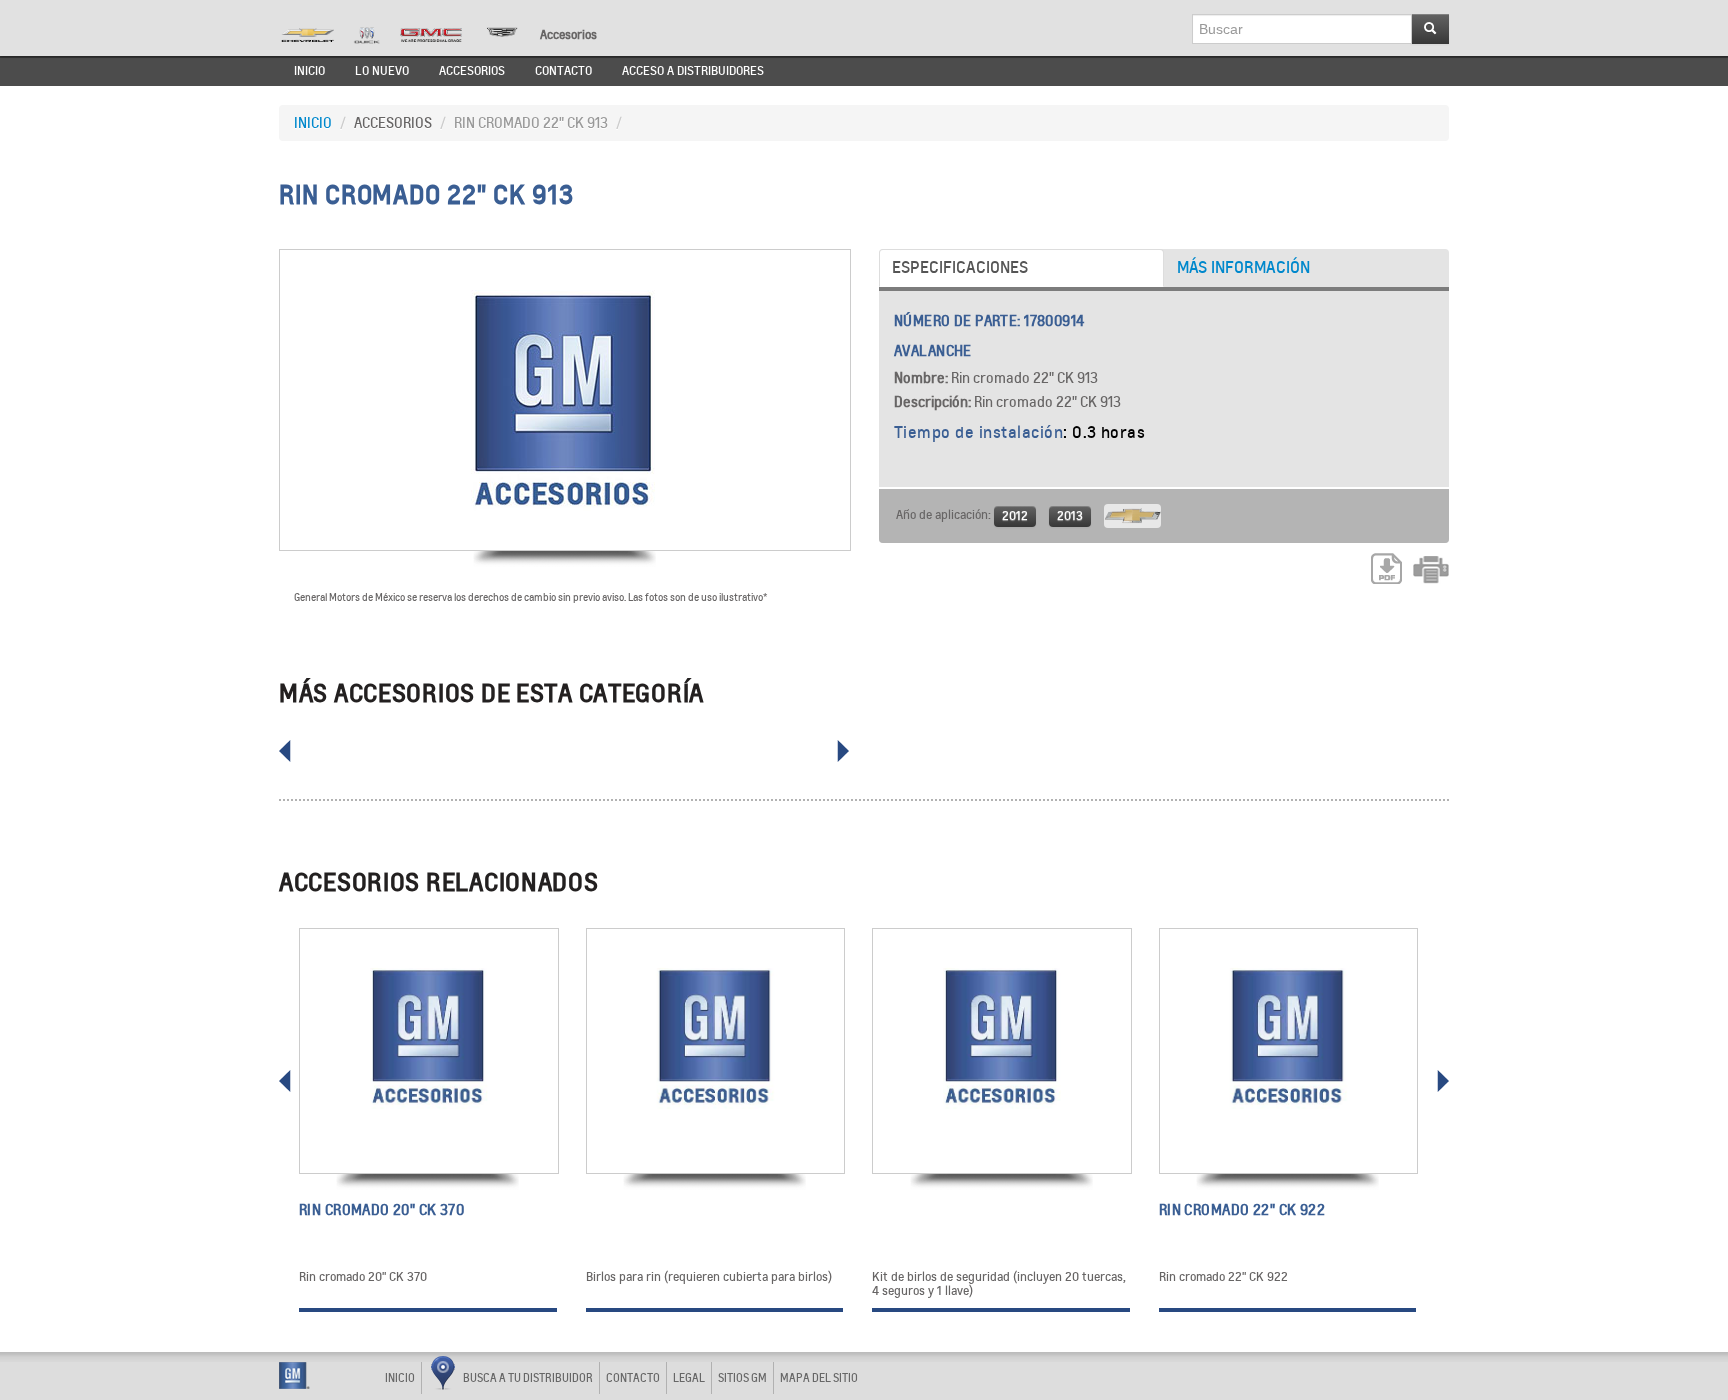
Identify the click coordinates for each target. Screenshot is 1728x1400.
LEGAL (689, 1378)
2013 (1070, 515)
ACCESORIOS (472, 71)
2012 (1015, 515)
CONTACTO (563, 71)
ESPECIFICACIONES (960, 267)
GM (294, 1375)
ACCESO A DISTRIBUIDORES (693, 71)
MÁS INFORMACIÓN (1243, 267)
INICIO (309, 71)
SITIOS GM (742, 1378)
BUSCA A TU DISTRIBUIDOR (528, 1378)
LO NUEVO (382, 71)
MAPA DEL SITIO (819, 1378)
